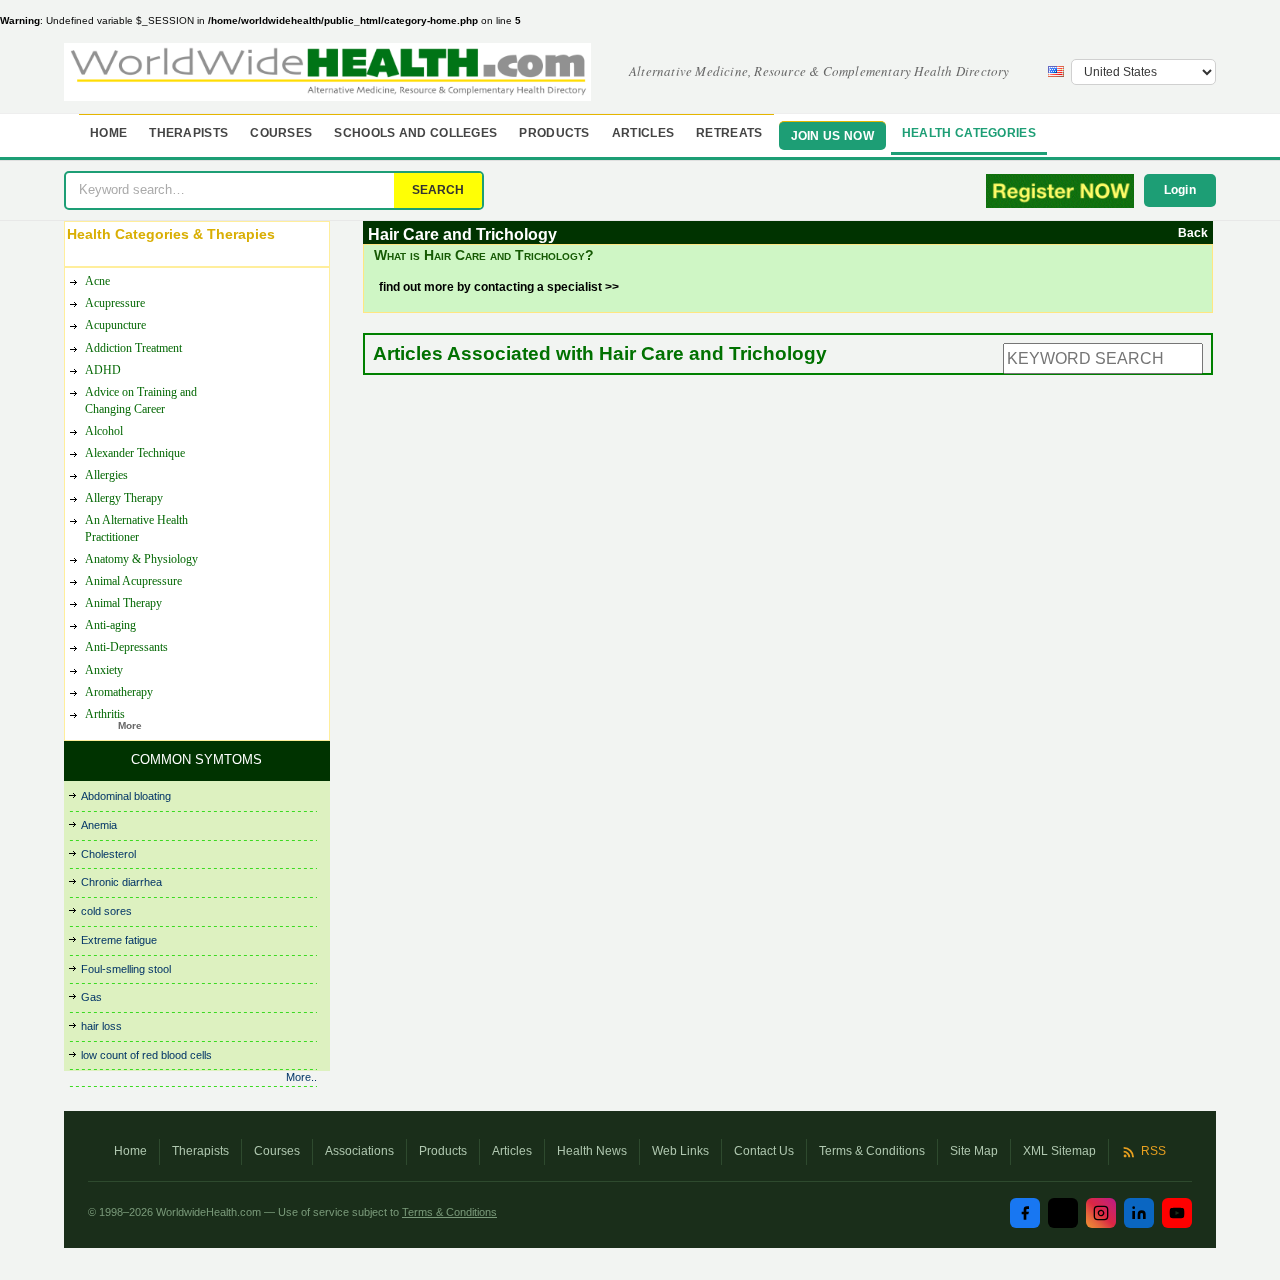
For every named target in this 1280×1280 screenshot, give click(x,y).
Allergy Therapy (124, 498)
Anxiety (104, 670)
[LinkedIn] (1139, 1213)
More (130, 725)
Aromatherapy (119, 692)
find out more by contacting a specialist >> (499, 287)
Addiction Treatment (133, 348)
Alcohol (104, 431)
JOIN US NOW (832, 136)
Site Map (974, 1151)
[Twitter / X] (1063, 1213)
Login (1180, 190)
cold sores (106, 911)
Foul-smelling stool (126, 969)
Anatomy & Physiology (141, 559)
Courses (281, 133)
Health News (592, 1151)
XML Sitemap (1059, 1151)
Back (1193, 233)
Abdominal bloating (126, 796)
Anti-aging (110, 625)
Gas (91, 997)
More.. (301, 1077)
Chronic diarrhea (121, 882)
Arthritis (105, 714)
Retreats (729, 133)
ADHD (103, 370)
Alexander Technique (135, 453)
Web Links (680, 1151)
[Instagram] (1101, 1213)
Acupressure (115, 303)
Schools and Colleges (415, 133)
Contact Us (764, 1151)
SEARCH (438, 190)
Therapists (188, 133)
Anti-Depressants (126, 647)
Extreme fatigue (119, 940)
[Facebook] (1025, 1213)
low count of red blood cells (146, 1055)
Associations (359, 1151)
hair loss (101, 1026)
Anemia (99, 825)
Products (554, 133)
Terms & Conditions (872, 1151)
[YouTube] (1177, 1213)
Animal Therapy (123, 603)
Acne (97, 281)
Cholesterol (108, 854)
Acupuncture (115, 325)
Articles (643, 133)
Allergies (106, 475)
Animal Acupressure (133, 581)
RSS (1153, 1151)
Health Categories (969, 133)
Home (108, 133)
